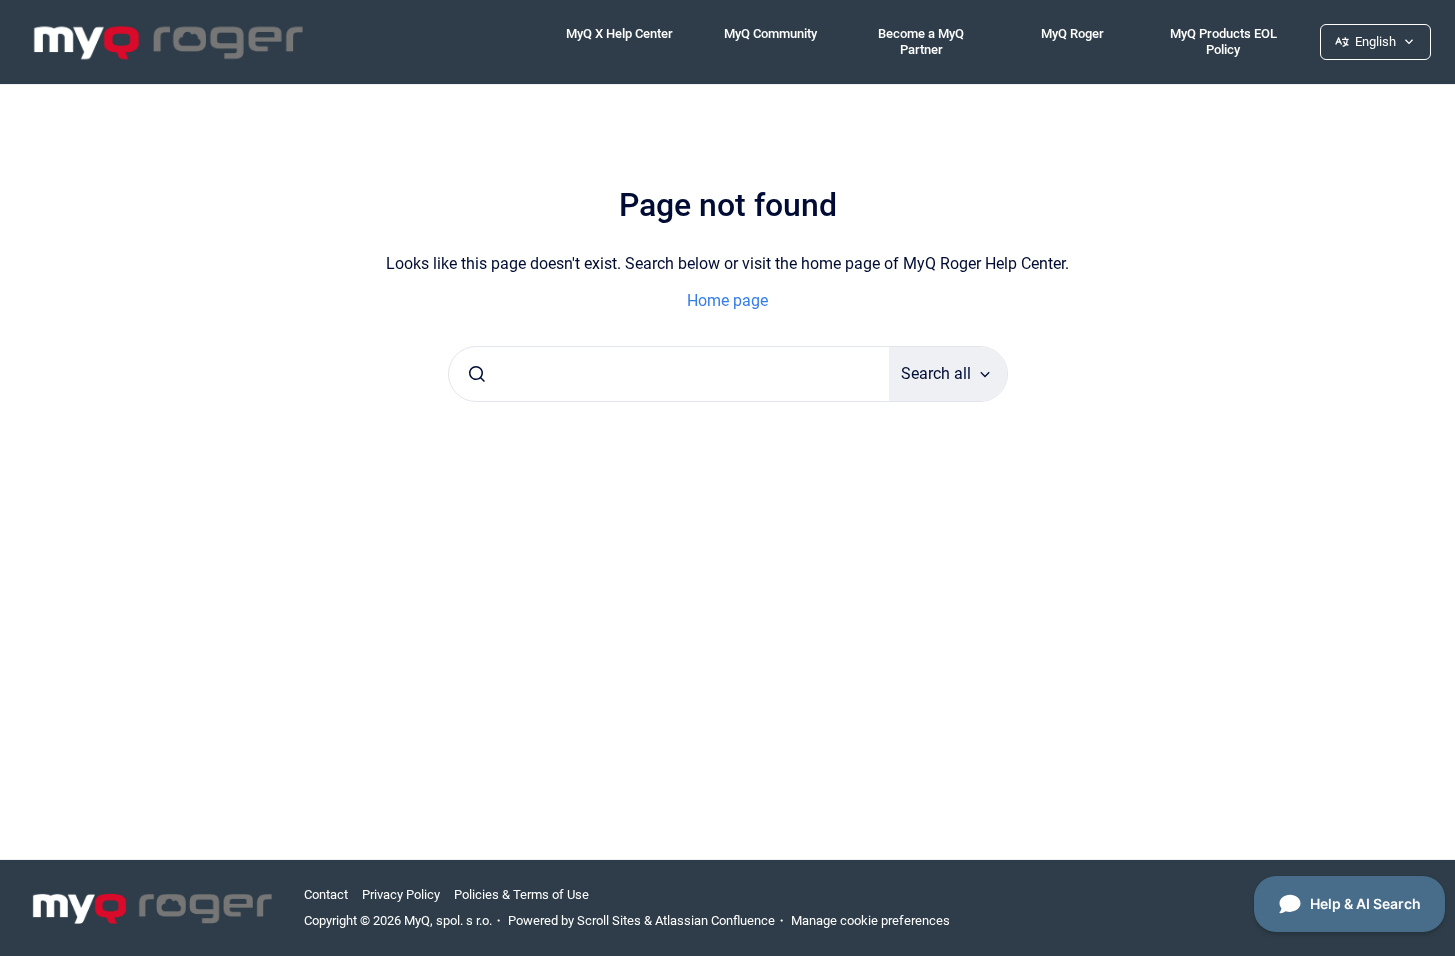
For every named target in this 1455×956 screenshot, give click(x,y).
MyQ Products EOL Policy (1223, 41)
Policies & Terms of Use (521, 894)
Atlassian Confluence (715, 920)
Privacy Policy (401, 894)
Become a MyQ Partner (921, 41)
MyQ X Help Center (619, 33)
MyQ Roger (1072, 33)
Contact (326, 894)
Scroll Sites (609, 920)
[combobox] (669, 374)
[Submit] (477, 374)
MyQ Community (770, 33)
